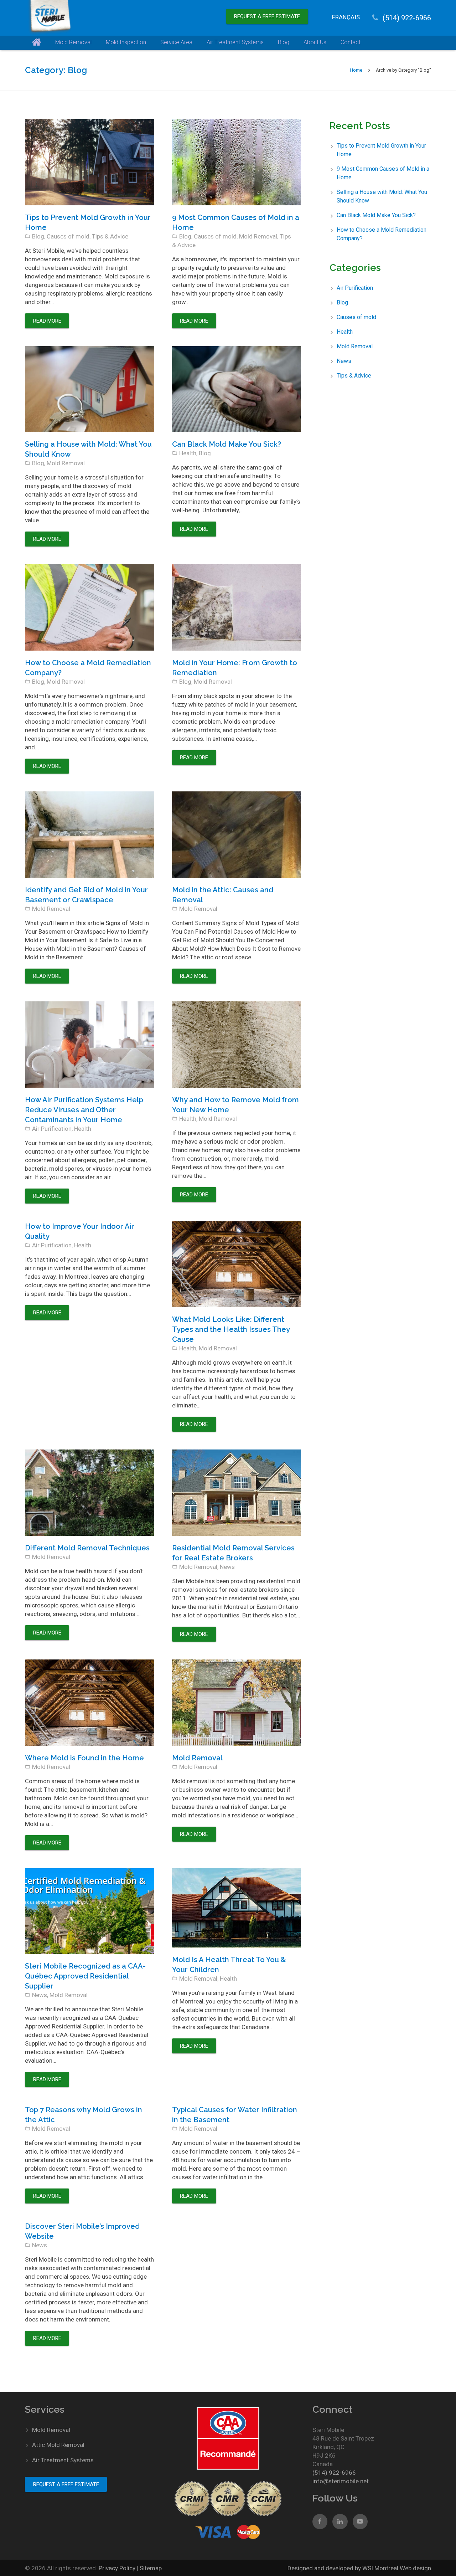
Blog (38, 236)
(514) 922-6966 (407, 18)
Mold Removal (258, 236)
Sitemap (151, 2568)
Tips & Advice (110, 236)
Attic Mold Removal (58, 2445)
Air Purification (52, 1129)
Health (188, 453)
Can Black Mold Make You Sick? (227, 444)
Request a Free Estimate (267, 16)
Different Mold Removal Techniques (87, 1548)
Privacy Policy (118, 2568)
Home (356, 70)
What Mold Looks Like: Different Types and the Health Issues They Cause (231, 1329)
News (227, 1567)
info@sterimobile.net (341, 2481)
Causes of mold (68, 236)
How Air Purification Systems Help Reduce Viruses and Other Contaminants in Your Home (84, 1110)
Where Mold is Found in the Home (84, 1758)
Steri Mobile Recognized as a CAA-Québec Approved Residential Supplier (85, 1976)
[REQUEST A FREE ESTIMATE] (267, 9)
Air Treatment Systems (63, 2460)
